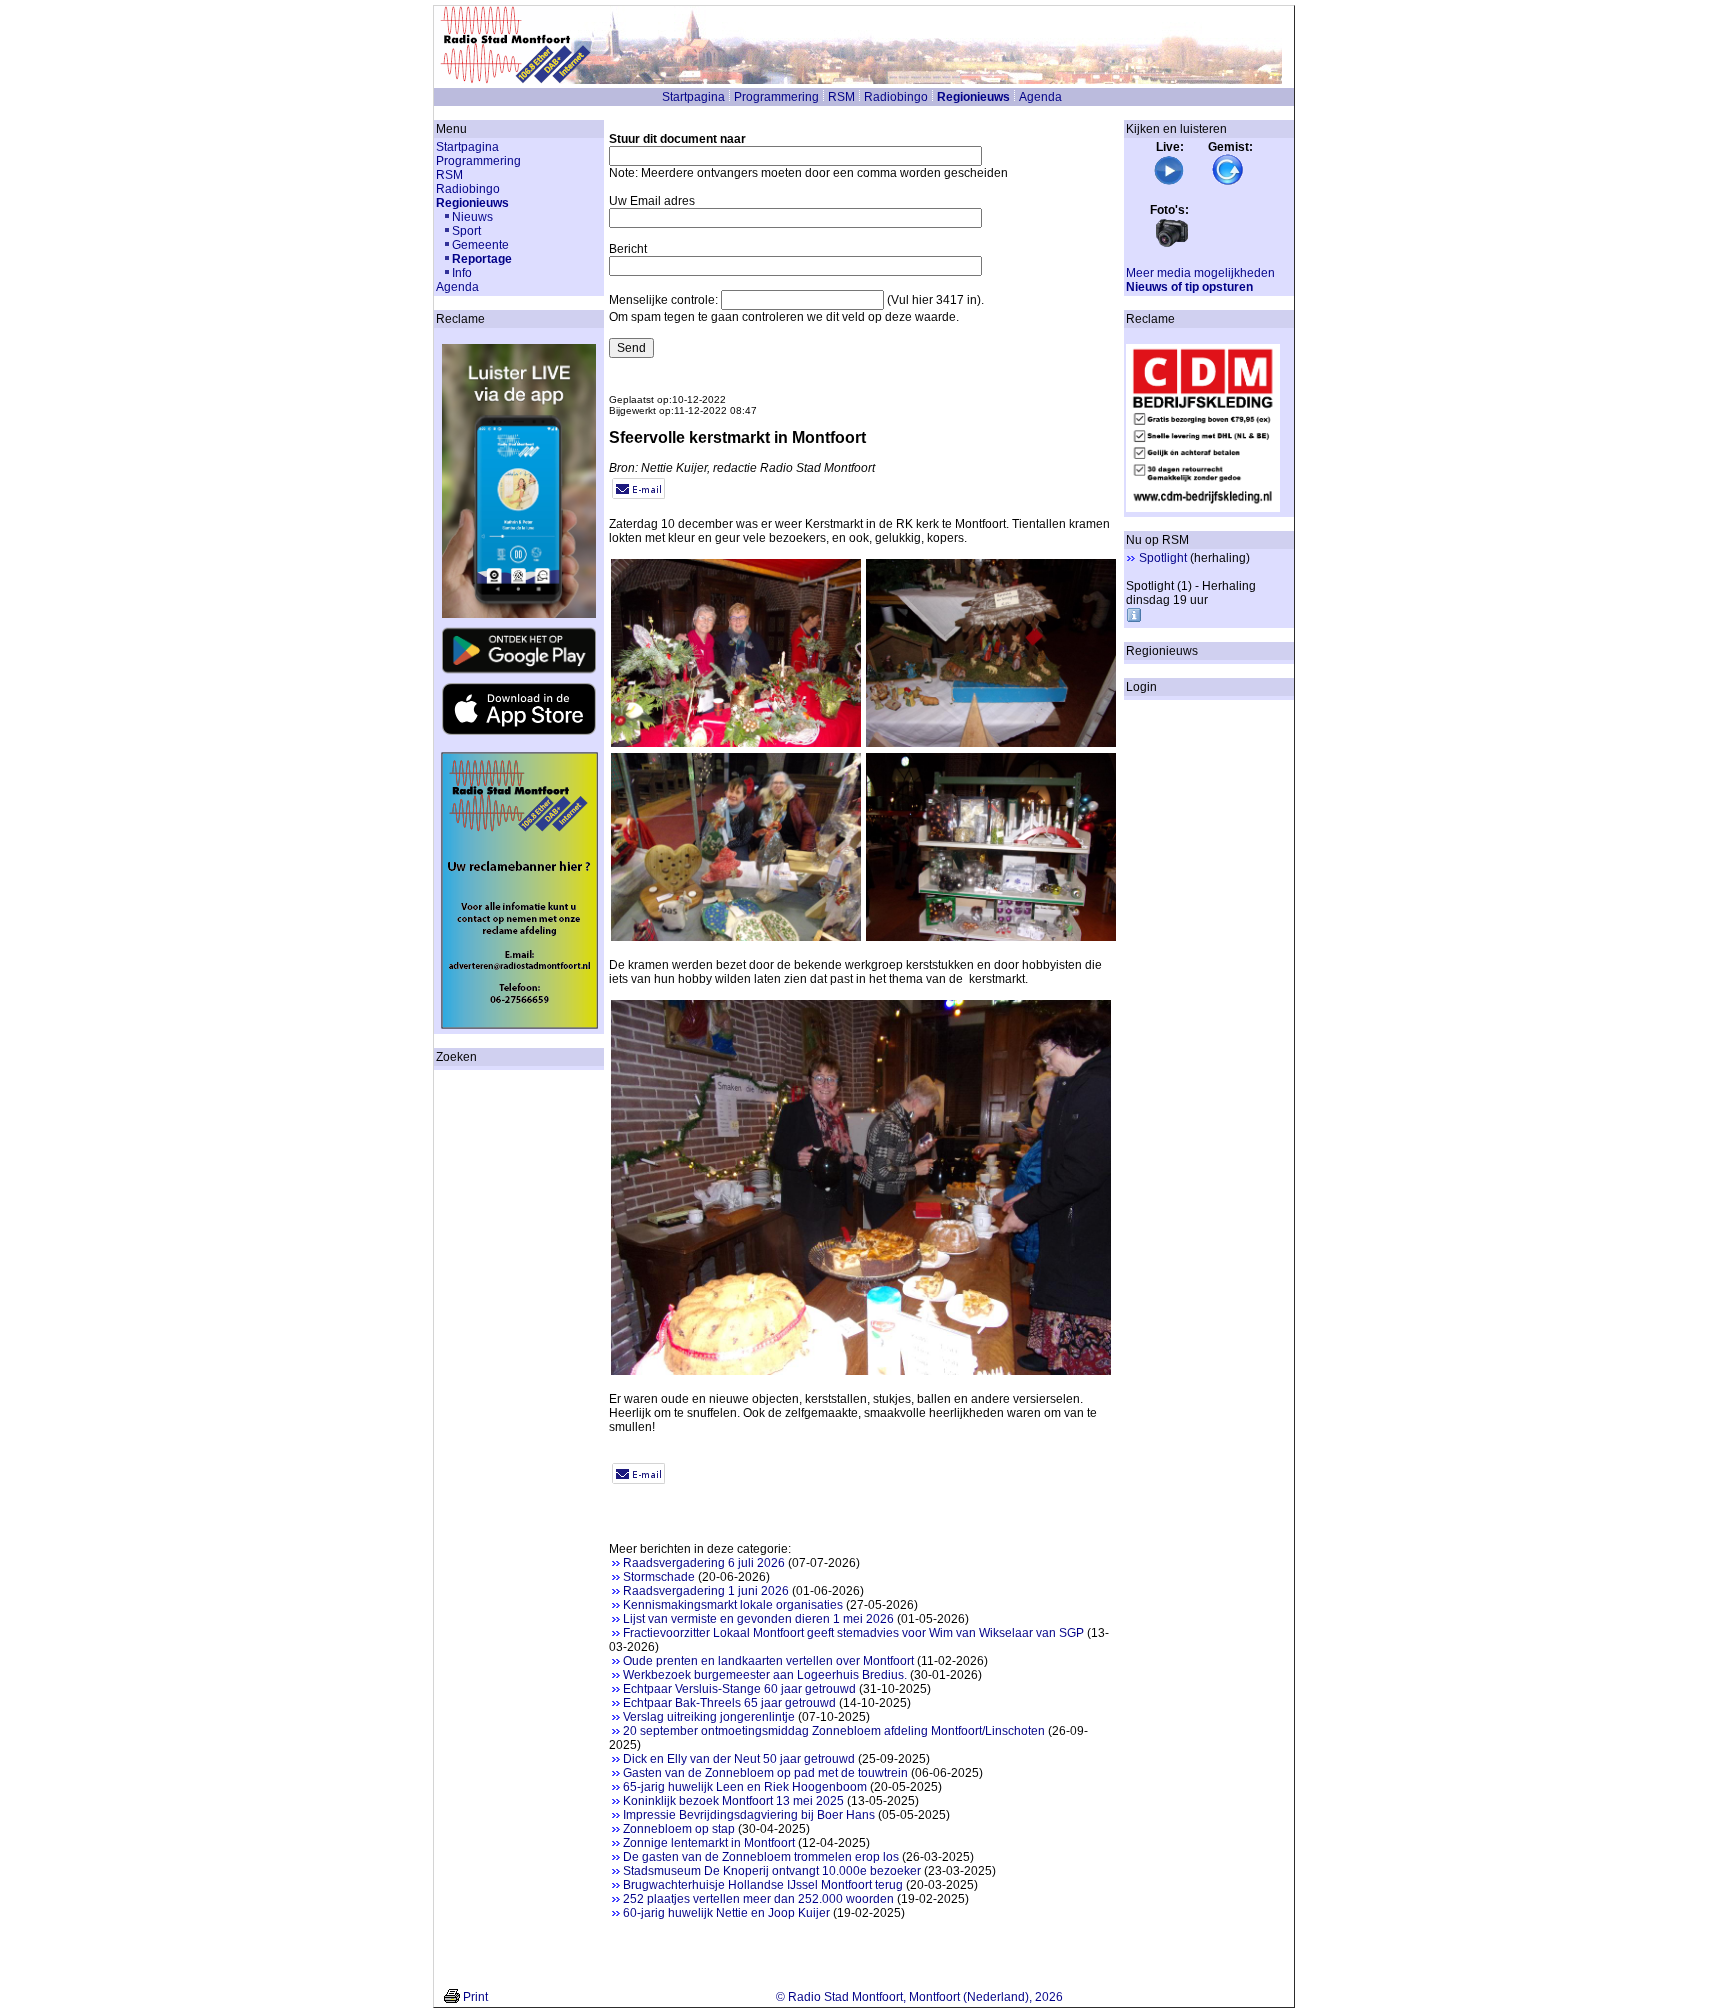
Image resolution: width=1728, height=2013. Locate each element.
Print (475, 1997)
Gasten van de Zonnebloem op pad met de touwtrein (765, 1773)
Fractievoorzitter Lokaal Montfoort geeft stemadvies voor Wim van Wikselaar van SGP (853, 1633)
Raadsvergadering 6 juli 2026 (704, 1563)
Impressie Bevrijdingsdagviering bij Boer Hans (749, 1815)
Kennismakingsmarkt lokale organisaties (733, 1605)
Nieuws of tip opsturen (1189, 287)
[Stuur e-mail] (638, 495)
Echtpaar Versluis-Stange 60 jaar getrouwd (739, 1689)
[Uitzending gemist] (1228, 182)
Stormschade (659, 1577)
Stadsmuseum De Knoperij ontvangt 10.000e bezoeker (772, 1871)
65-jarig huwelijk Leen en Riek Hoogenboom (745, 1787)
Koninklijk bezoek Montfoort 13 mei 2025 (733, 1801)
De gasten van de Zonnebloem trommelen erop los (761, 1857)
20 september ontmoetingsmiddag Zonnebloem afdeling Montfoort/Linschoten (834, 1731)
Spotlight (1163, 558)
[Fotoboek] (1172, 245)
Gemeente (480, 245)
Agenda (1040, 97)
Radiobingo (896, 97)
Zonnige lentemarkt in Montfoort (709, 1843)
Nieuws (472, 217)
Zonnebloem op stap (679, 1829)
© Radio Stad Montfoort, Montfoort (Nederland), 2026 (919, 1997)
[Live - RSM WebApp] (1169, 182)
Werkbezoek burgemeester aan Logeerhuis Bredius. (765, 1675)
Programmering (776, 97)
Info (462, 273)
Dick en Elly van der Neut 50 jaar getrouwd (739, 1759)
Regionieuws (973, 97)
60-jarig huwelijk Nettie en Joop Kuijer (726, 1913)
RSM (841, 97)
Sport (466, 231)
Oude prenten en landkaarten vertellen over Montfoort (768, 1661)
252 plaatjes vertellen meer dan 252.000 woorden (758, 1899)
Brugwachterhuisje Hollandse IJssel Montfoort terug (763, 1885)
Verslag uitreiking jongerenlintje (709, 1717)
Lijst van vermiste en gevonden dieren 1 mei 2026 (758, 1619)
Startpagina (693, 97)
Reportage (482, 259)
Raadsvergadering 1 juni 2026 (706, 1591)
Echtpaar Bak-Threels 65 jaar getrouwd (729, 1703)
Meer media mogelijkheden (1200, 273)
